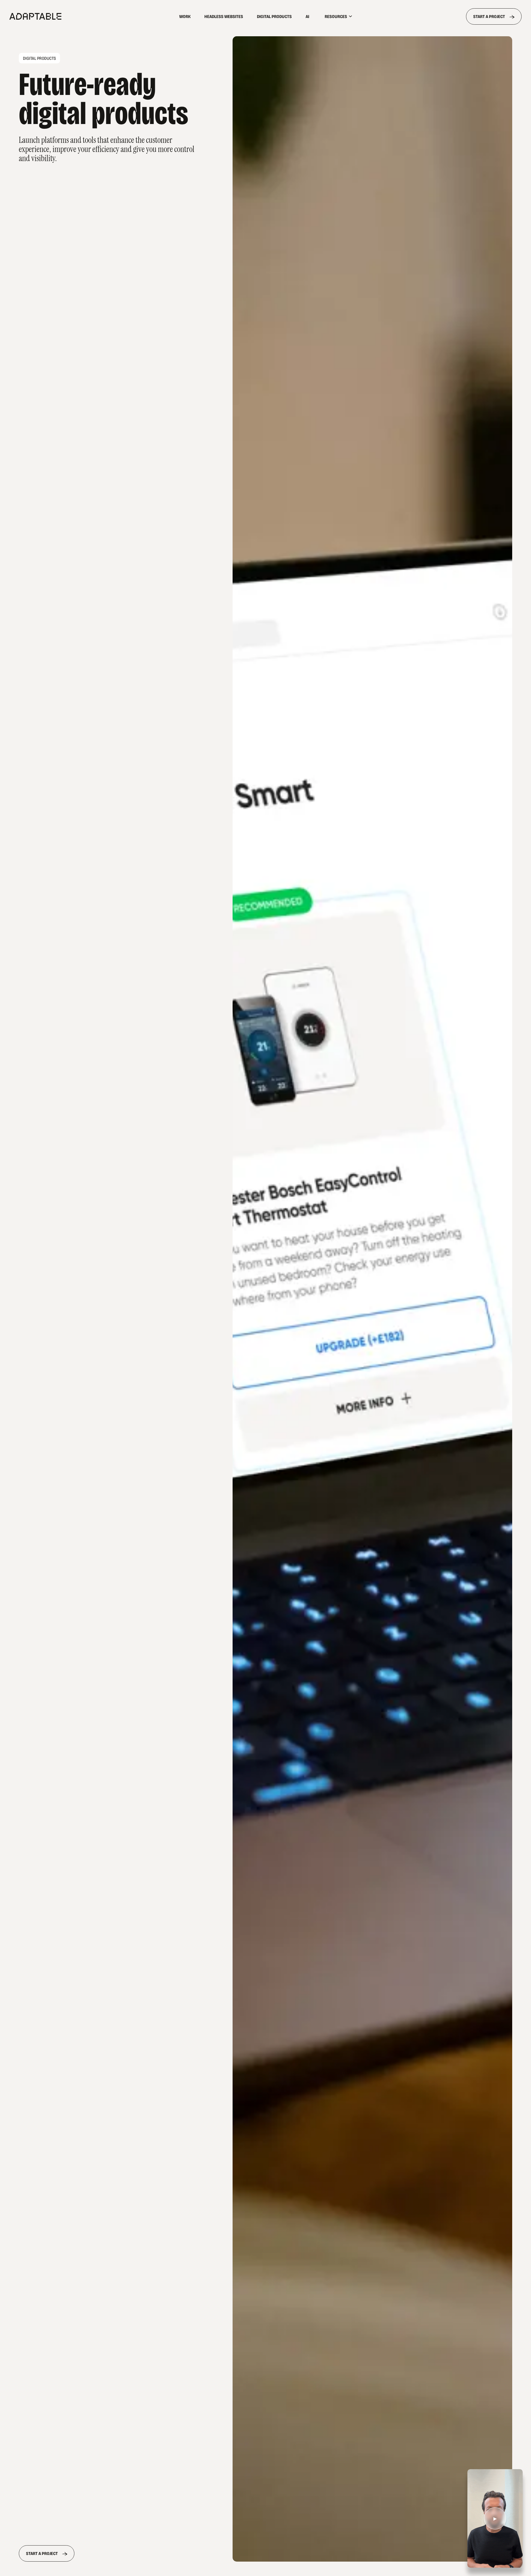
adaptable (68, 16)
